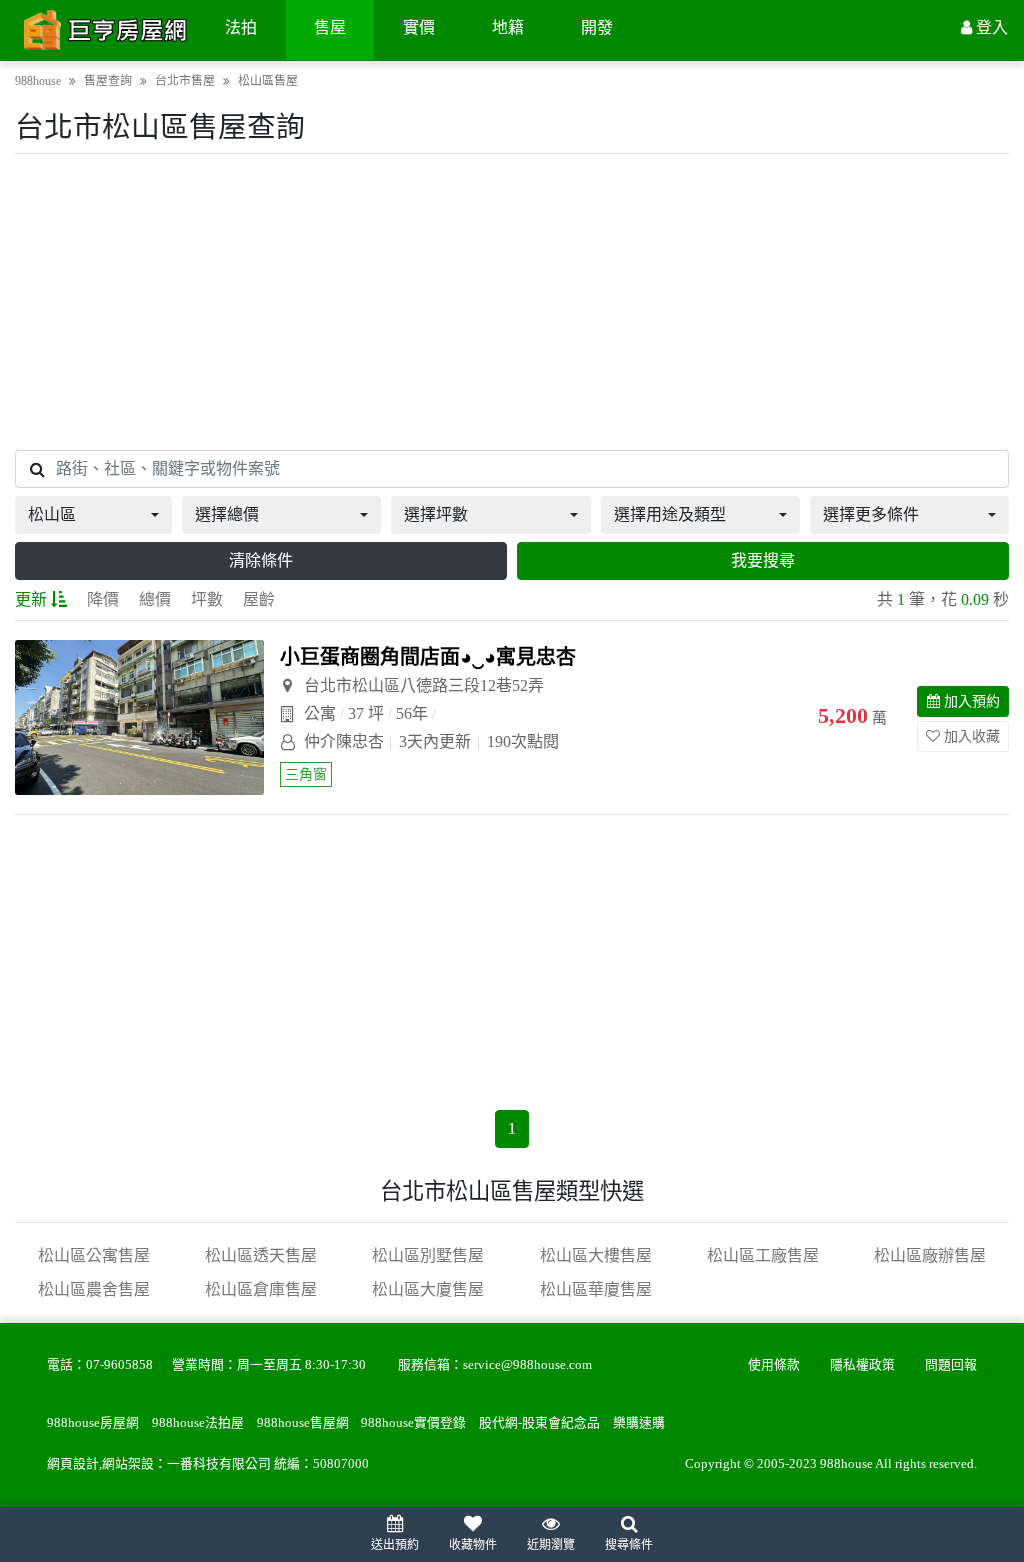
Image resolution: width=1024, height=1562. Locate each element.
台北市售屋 (185, 81)
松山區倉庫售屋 (261, 1289)
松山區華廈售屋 (596, 1289)
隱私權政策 (862, 1365)
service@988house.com (527, 1365)
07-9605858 (119, 1365)
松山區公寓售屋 (94, 1255)
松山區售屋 (268, 81)
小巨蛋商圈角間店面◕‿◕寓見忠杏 (428, 657)
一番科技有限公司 (219, 1464)
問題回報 (951, 1365)
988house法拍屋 (198, 1423)
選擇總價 (227, 514)
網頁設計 (73, 1464)
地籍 (508, 27)
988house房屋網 (93, 1423)
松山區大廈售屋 (428, 1289)
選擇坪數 (436, 514)
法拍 (241, 27)
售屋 (330, 27)
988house (38, 81)
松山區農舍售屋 (94, 1289)
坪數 (207, 599)
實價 (419, 27)
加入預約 (972, 701)
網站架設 (128, 1464)
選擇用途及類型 (670, 514)
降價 (103, 599)
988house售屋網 (303, 1423)
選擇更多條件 (871, 514)
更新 (31, 599)
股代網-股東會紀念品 (539, 1423)
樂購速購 (639, 1423)
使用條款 (774, 1365)
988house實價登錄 (413, 1423)
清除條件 (261, 560)
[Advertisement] (512, 302)
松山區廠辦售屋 (930, 1255)
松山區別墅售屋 (428, 1255)
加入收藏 (972, 736)
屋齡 (259, 599)
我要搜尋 (763, 560)
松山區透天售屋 (261, 1255)
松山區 (52, 514)
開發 (597, 27)
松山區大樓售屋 (596, 1255)
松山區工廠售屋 (763, 1255)
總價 (155, 599)
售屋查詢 (108, 81)
